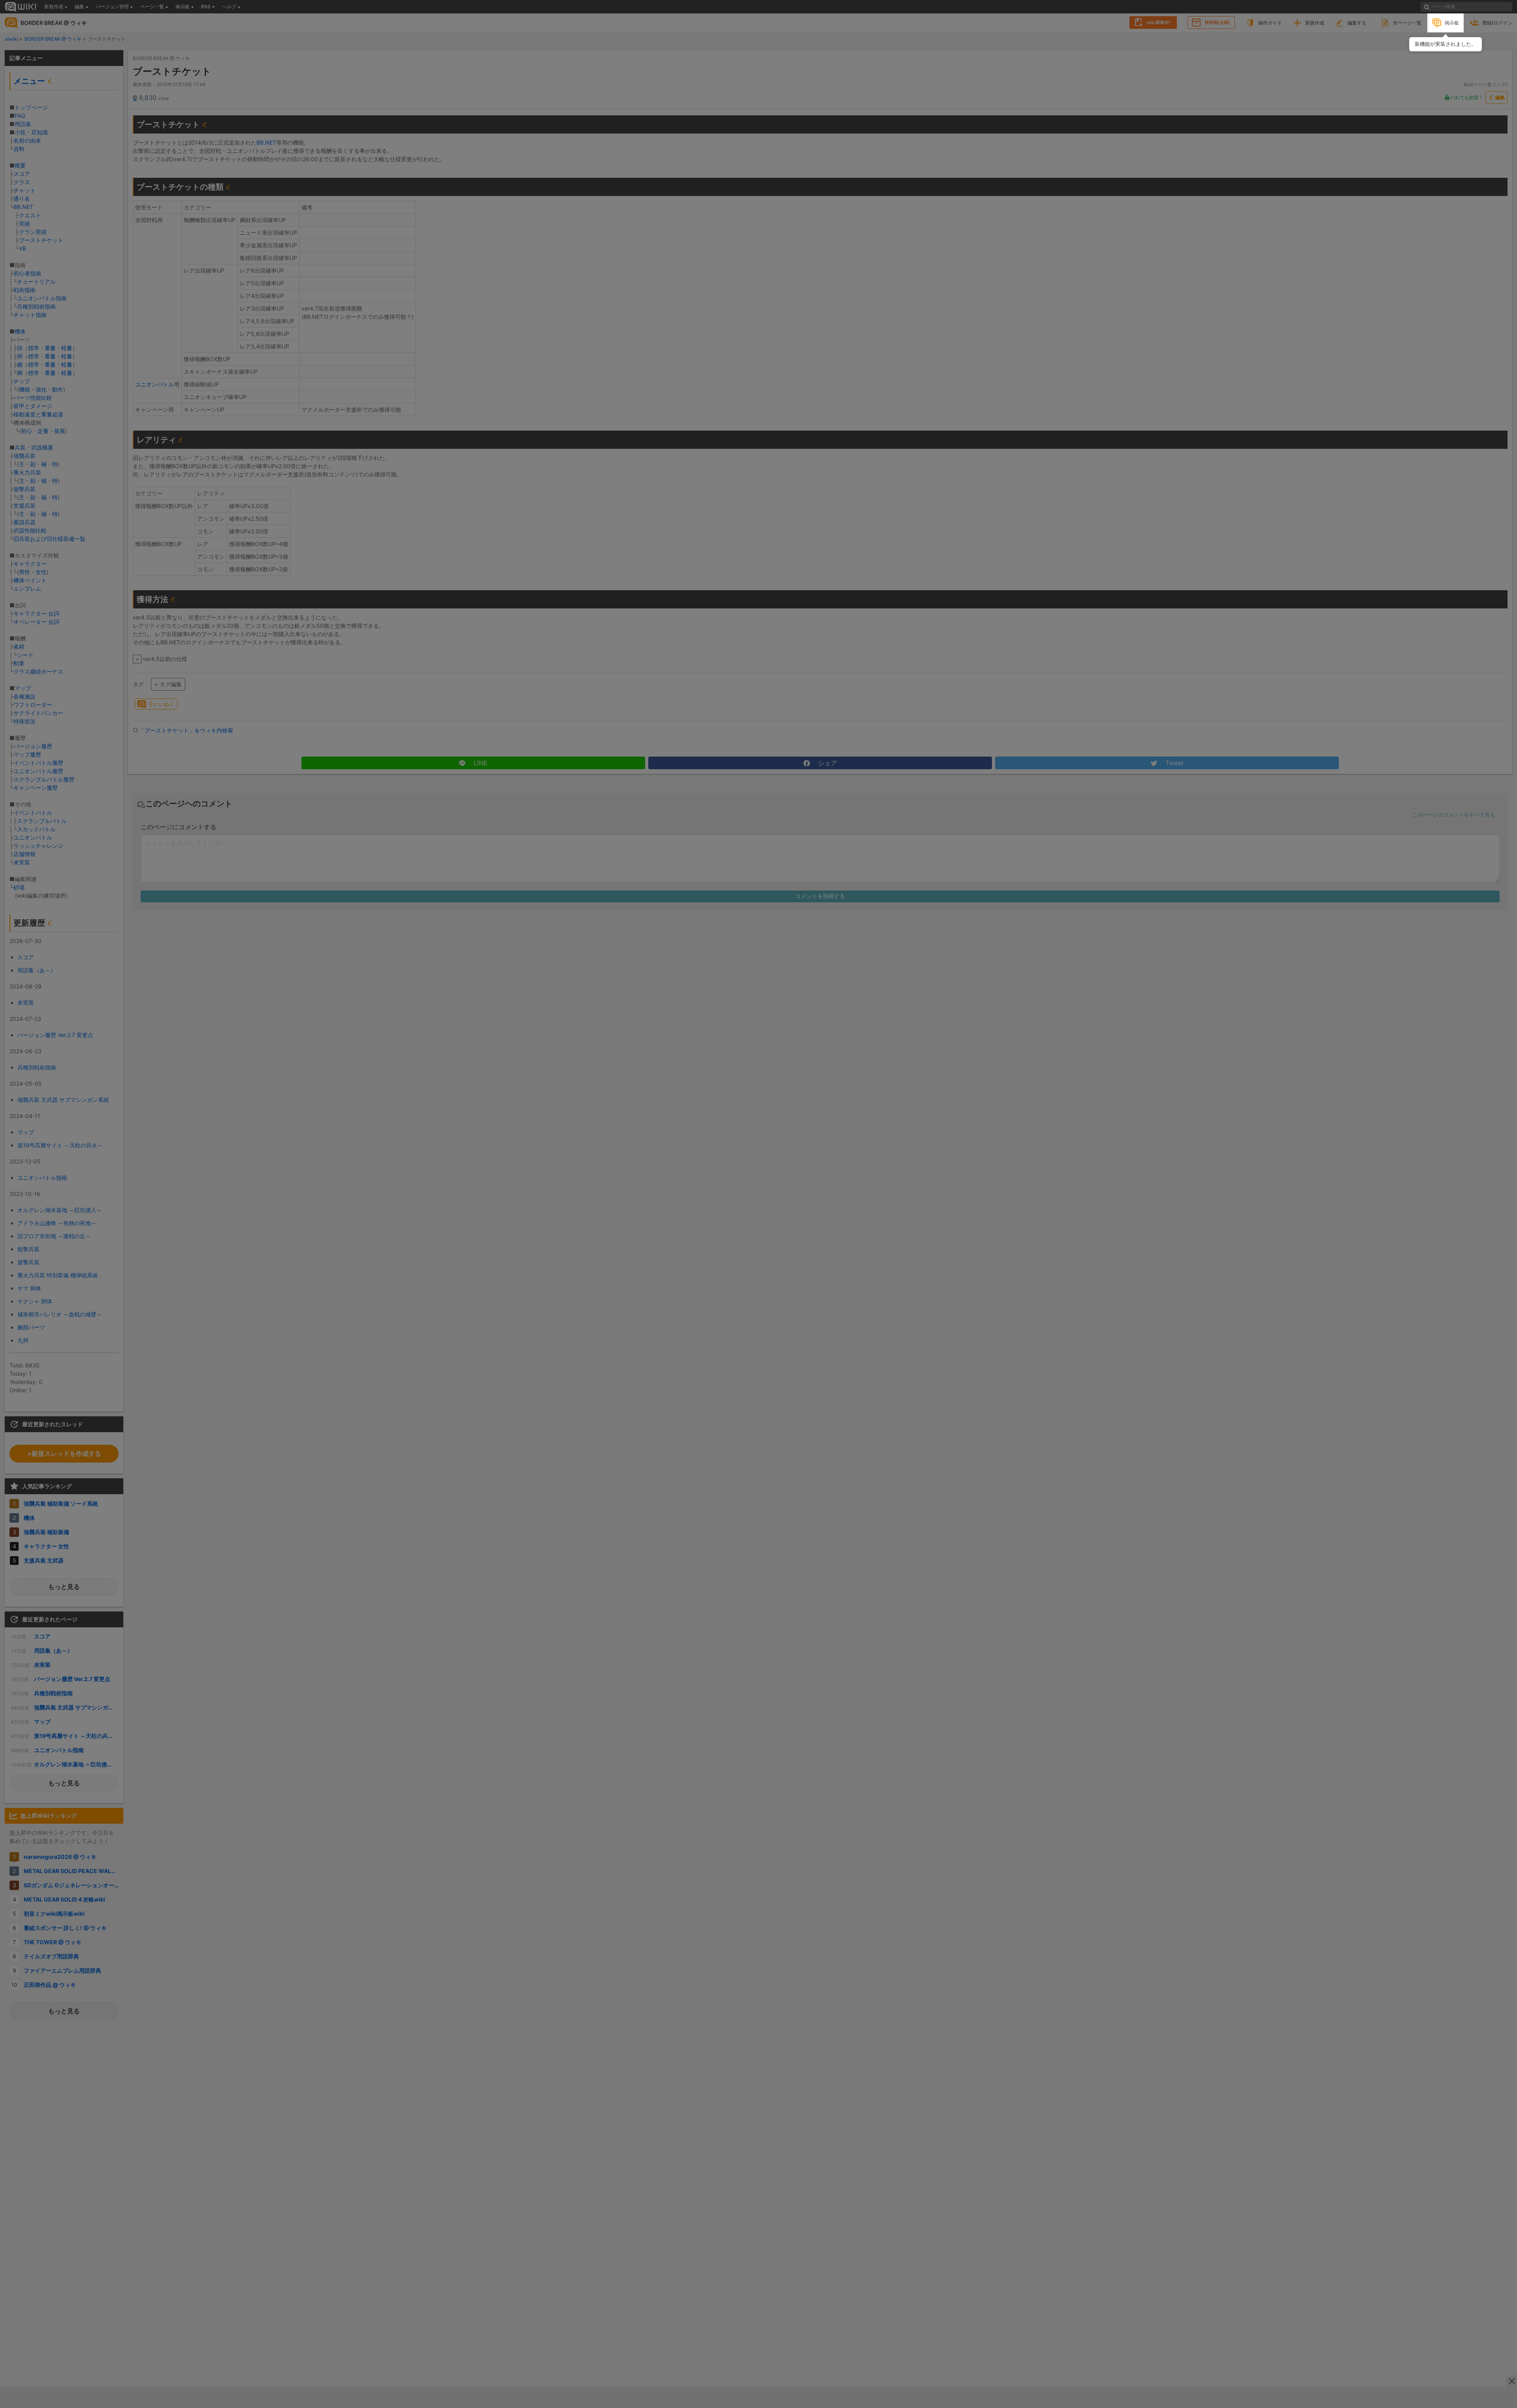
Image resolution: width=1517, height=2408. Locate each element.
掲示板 (1452, 23)
